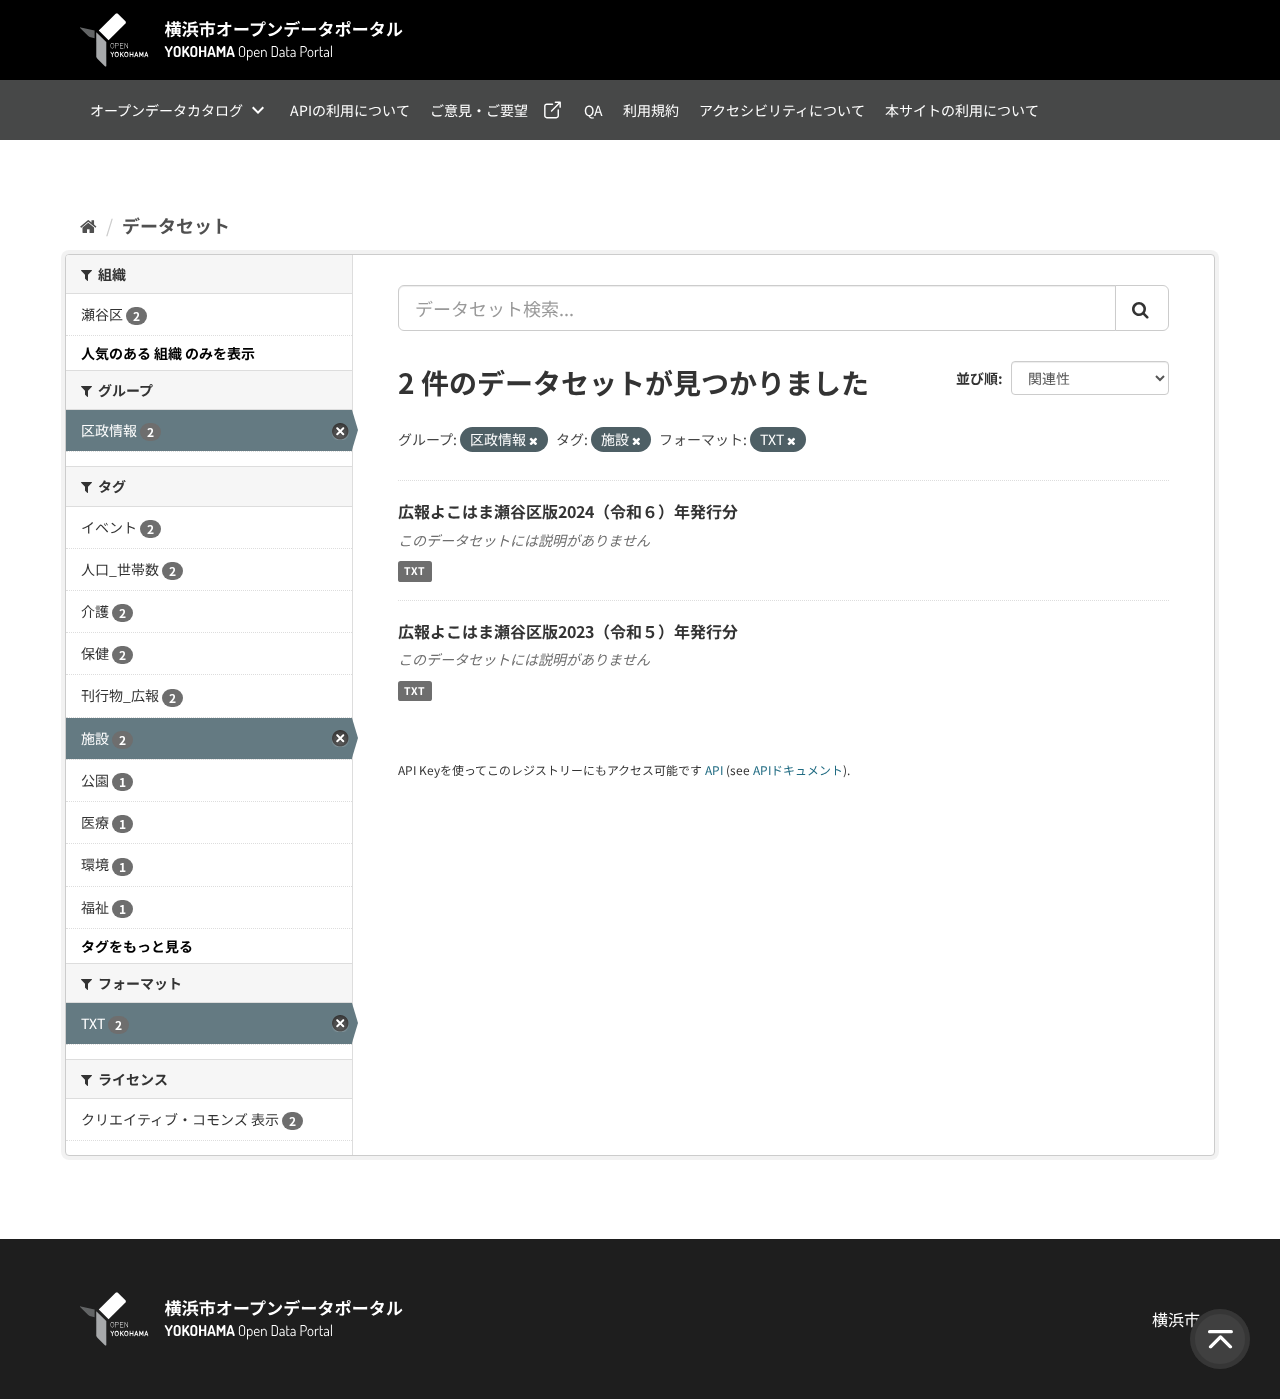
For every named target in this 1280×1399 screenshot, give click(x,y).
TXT (414, 571)
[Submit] (1142, 308)
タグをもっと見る (137, 946)
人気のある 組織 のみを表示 (168, 353)
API (714, 769)
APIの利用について (350, 110)
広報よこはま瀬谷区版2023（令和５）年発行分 (568, 631)
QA (593, 110)
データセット (176, 225)
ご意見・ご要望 (479, 110)
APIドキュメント (798, 769)
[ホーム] (88, 225)
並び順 (977, 378)
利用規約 (651, 110)
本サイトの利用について (962, 110)
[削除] (533, 440)
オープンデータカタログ (166, 110)
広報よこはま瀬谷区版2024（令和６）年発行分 (568, 511)
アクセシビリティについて (782, 110)
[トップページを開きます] (242, 40)
